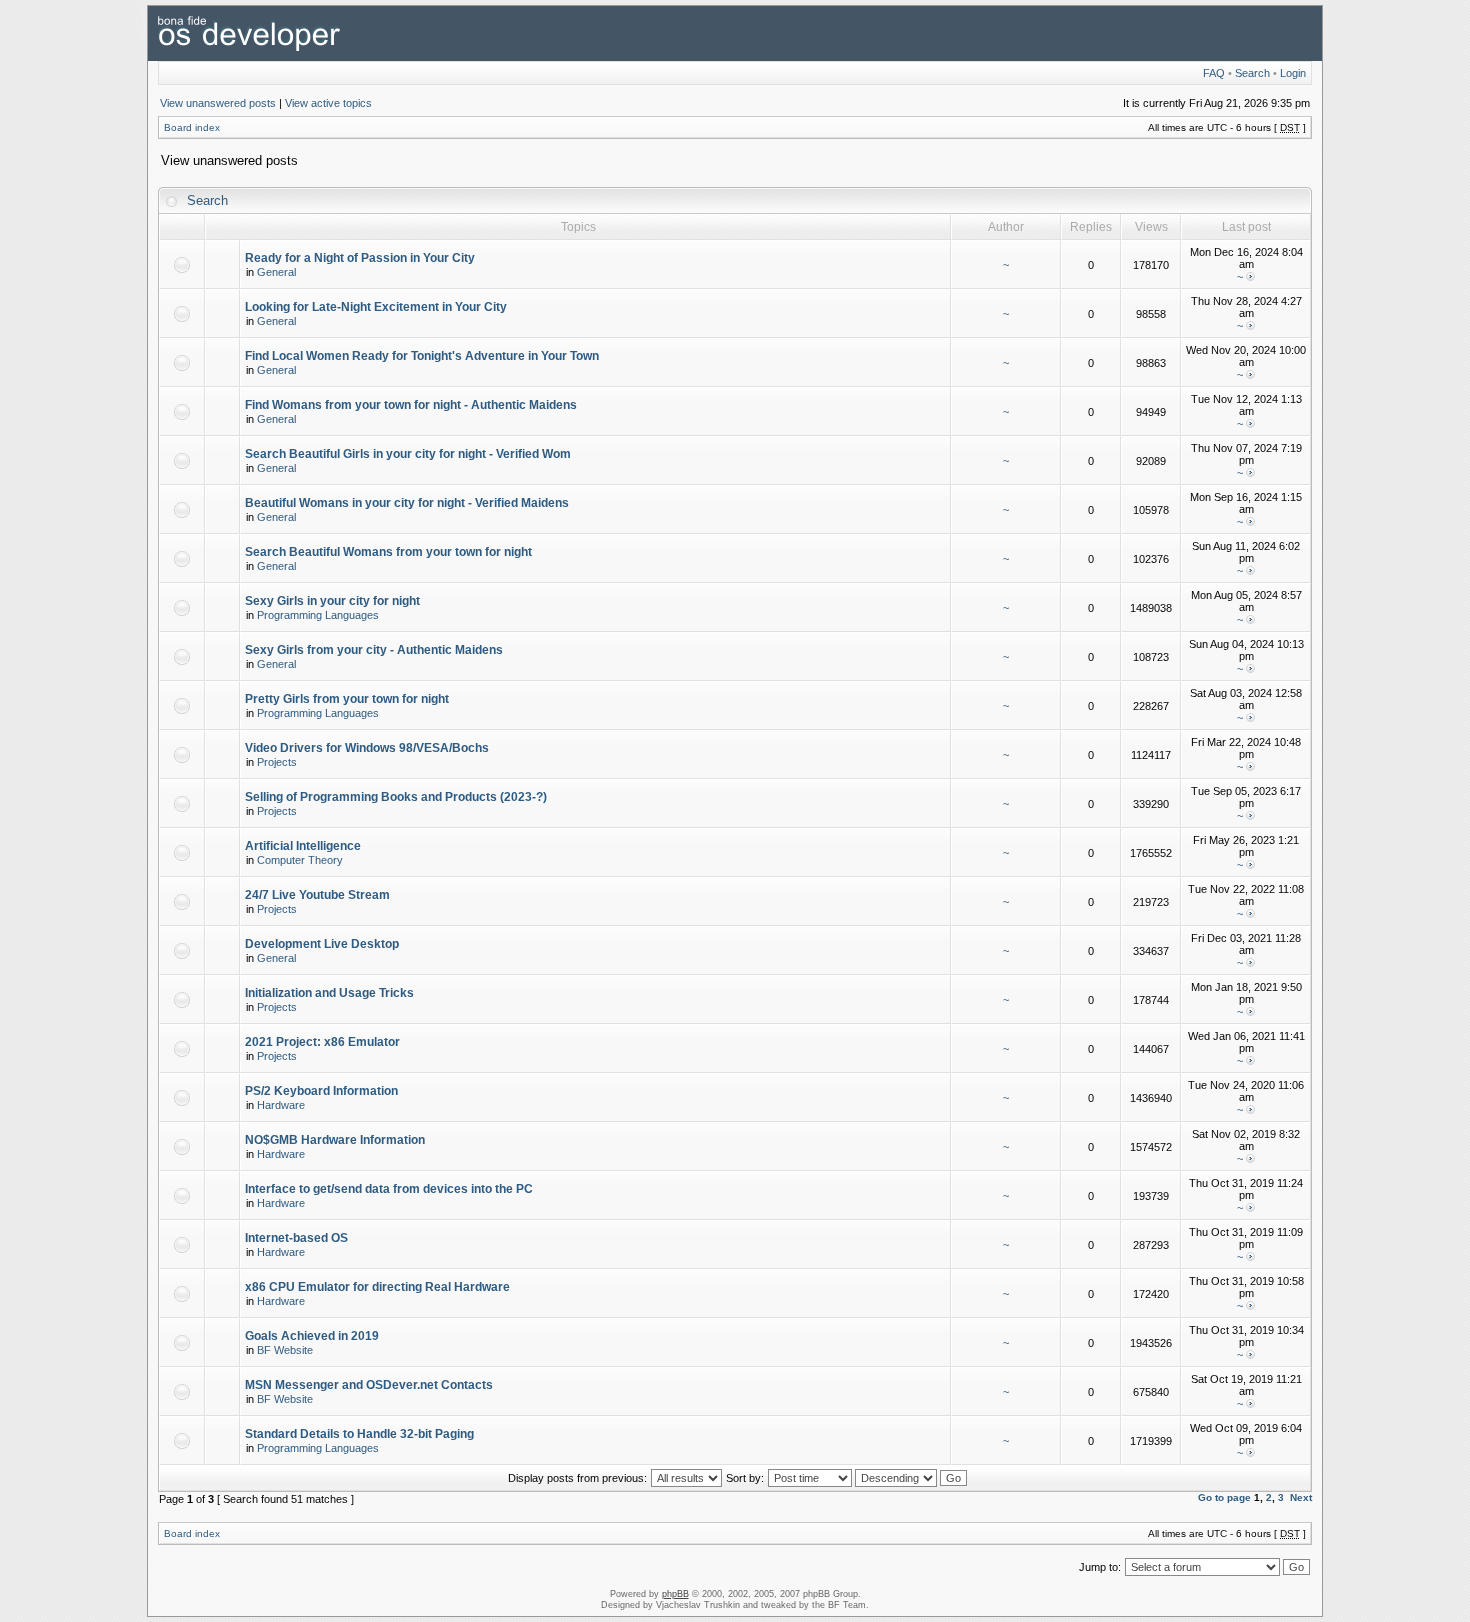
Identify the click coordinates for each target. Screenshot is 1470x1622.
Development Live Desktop (322, 944)
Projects (277, 762)
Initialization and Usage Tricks (329, 993)
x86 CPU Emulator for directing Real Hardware (377, 1287)
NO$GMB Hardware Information (335, 1140)
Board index (192, 127)
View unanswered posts (218, 103)
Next (1301, 1497)
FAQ (1214, 73)
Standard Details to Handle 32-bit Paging (359, 1434)
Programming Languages (318, 615)
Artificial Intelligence (303, 846)
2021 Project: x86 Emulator (322, 1042)
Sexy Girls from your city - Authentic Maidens (374, 650)
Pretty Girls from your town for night (347, 699)
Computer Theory (300, 860)
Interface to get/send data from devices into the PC (389, 1189)
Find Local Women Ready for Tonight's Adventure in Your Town (422, 356)
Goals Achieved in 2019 (312, 1336)
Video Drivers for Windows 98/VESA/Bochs (367, 748)
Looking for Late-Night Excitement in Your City (376, 307)
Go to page (1224, 1497)
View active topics (328, 103)
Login (1293, 73)
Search (1252, 73)
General (276, 272)
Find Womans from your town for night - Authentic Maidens (411, 405)
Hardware (281, 1105)
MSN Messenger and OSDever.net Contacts (369, 1385)
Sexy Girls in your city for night (332, 601)
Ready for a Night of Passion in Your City (360, 258)
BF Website (285, 1350)
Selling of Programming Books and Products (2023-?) (396, 797)
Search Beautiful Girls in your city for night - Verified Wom (408, 454)
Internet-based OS (296, 1238)
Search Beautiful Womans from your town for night (388, 552)
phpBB (675, 1594)
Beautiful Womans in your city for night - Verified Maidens (407, 503)
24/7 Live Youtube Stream (317, 895)
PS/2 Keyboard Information (321, 1091)
